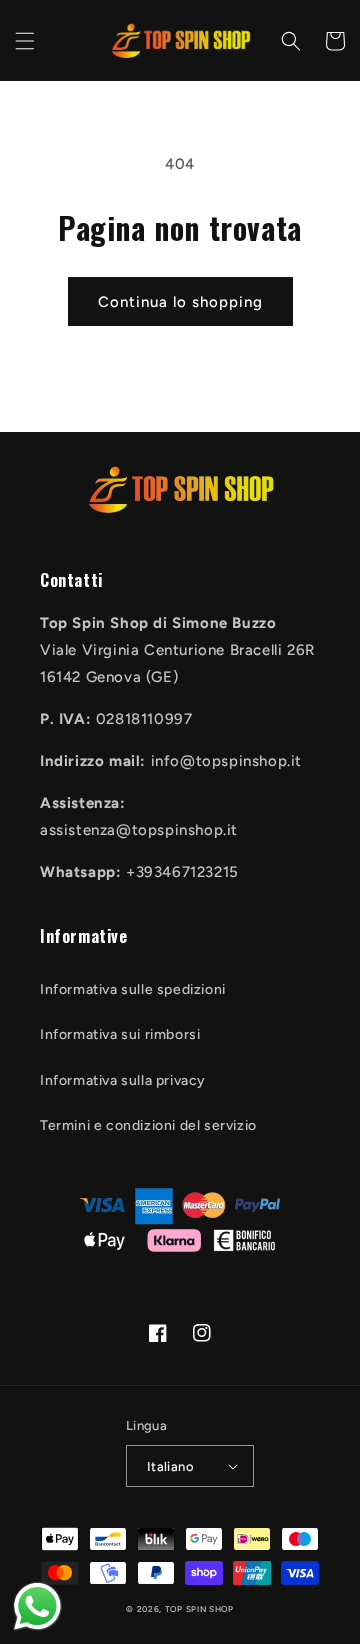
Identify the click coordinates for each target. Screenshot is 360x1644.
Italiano (170, 1466)
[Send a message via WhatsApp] (37, 1606)
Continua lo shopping (180, 302)
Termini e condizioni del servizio (148, 1125)
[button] (25, 41)
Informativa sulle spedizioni (133, 989)
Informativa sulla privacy (123, 1080)
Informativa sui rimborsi (120, 1034)
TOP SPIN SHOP (199, 1609)
